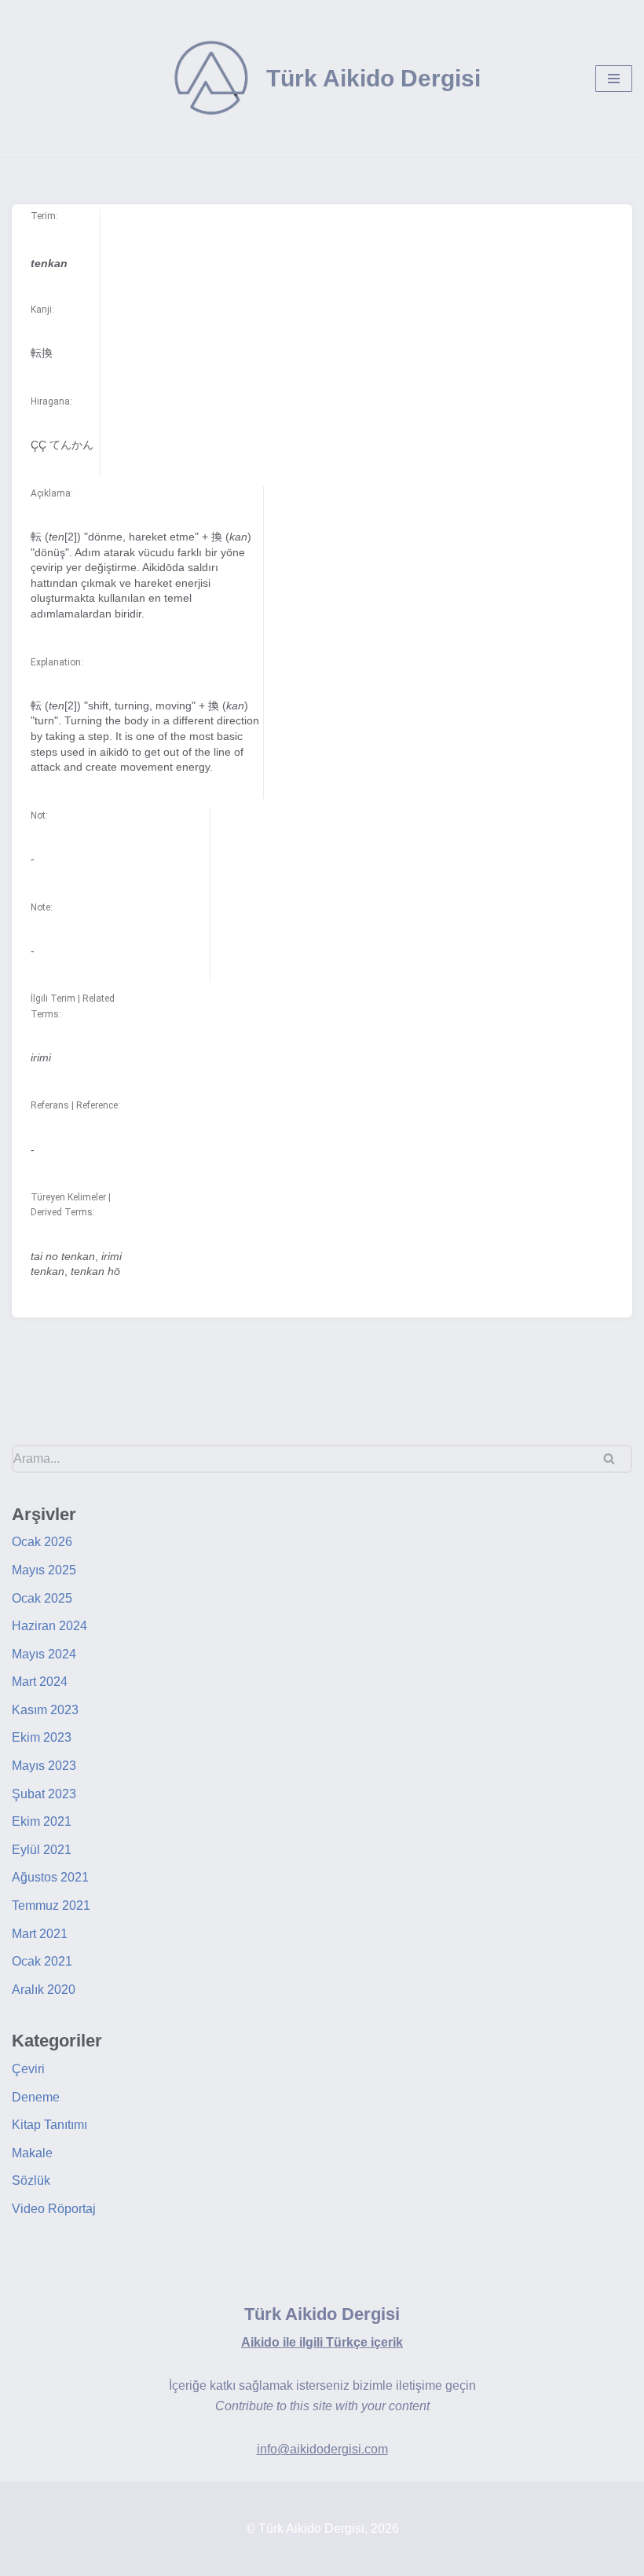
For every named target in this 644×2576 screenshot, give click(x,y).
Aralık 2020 (44, 1990)
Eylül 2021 (42, 1850)
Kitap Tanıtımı (49, 2125)
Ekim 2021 (42, 1821)
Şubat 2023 (44, 1794)
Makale (32, 2153)
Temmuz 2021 (51, 1905)
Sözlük (31, 2180)
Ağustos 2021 (50, 1877)
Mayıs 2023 (44, 1766)
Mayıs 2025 (44, 1570)
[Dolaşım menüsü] (614, 79)
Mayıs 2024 (44, 1654)
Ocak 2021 (42, 1961)
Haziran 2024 (49, 1626)
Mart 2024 (40, 1682)
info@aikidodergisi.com (322, 2449)
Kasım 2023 (45, 1710)
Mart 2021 (40, 1934)
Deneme (36, 2097)
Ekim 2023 (42, 1737)
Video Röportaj (54, 2209)
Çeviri (28, 2069)
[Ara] (615, 1459)
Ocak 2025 (42, 1598)
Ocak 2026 (42, 1542)
